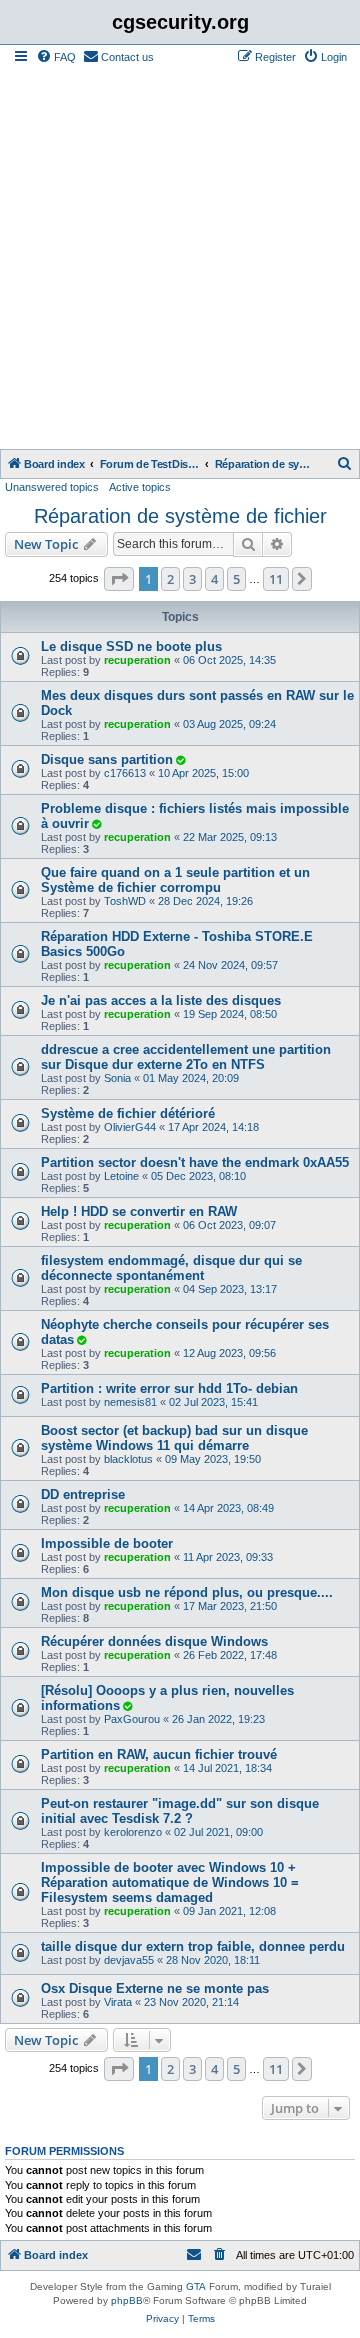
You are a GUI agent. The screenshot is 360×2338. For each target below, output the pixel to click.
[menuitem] (56, 57)
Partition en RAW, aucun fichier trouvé (159, 1754)
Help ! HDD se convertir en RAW (139, 1211)
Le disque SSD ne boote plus (131, 646)
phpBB (127, 2300)
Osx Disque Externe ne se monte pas (155, 1988)
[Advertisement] (180, 259)
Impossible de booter (107, 1543)
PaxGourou (132, 1719)
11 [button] (276, 579)
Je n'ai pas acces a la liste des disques (161, 1000)
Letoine (121, 1176)
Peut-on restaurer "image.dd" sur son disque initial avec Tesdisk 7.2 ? (180, 1811)
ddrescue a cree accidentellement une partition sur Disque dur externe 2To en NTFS (186, 1057)
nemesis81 (130, 1402)
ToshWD (125, 901)
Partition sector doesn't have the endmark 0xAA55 (195, 1162)
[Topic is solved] (180, 760)
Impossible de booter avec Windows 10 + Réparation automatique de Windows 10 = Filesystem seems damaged (170, 1882)
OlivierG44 (130, 1127)
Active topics (140, 487)
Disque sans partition (107, 759)
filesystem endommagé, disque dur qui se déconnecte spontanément (171, 1268)
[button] (119, 579)
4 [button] (214, 579)
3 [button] (192, 579)
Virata (118, 2002)
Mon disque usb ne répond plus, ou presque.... (187, 1592)
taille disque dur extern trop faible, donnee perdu (193, 1946)
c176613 (125, 773)
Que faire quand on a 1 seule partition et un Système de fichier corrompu (175, 880)
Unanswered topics (52, 487)
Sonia (117, 1078)
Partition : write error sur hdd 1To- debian (169, 1388)
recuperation (137, 660)
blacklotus (128, 1459)
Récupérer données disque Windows (154, 1641)
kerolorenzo (133, 1832)
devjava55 (129, 1960)
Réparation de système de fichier (180, 516)
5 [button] (236, 579)
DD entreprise (83, 1494)
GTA (196, 2286)
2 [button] (170, 579)
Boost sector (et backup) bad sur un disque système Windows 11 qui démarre (174, 1438)
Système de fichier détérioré (128, 1113)
